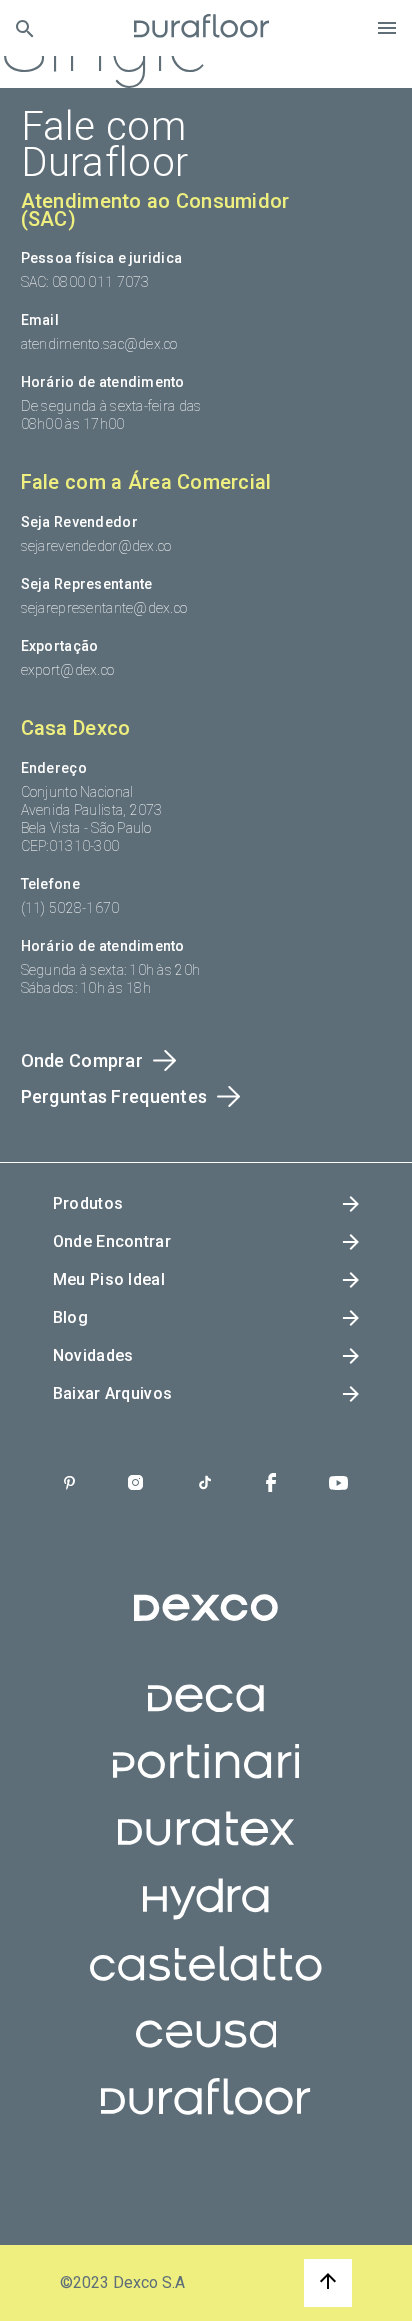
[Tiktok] (205, 1484)
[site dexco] (206, 1624)
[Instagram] (135, 1484)
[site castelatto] (206, 1982)
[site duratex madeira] (206, 1847)
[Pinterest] (69, 1485)
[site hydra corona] (205, 1915)
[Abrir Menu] (387, 28)
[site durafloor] (205, 2116)
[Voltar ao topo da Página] (328, 2283)
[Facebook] (271, 1484)
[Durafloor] (202, 28)
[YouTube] (338, 1485)
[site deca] (206, 1713)
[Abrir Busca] (24, 28)
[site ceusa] (206, 2049)
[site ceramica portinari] (206, 1780)
